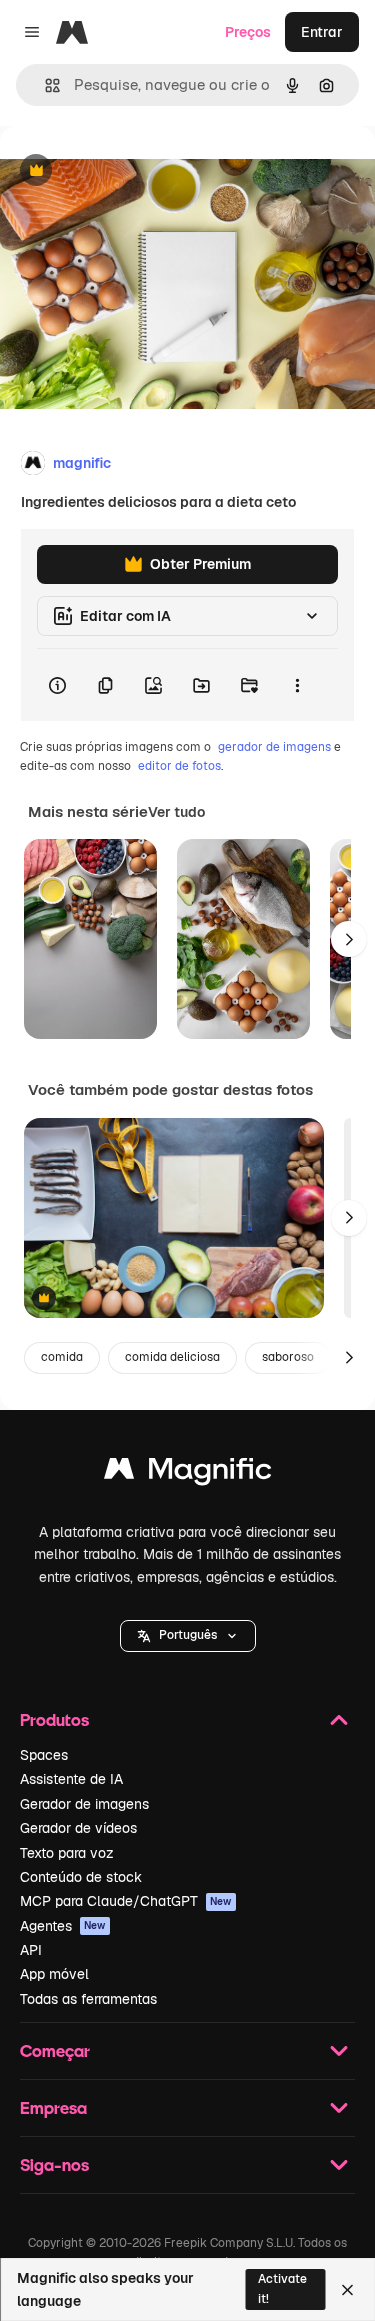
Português (188, 1635)
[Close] (347, 2290)
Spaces (44, 1755)
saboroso (288, 1357)
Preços (248, 32)
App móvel (54, 1974)
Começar (55, 2050)
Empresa (53, 2107)
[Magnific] (188, 1473)
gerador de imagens (274, 747)
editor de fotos (179, 766)
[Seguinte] (349, 939)
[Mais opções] (297, 685)
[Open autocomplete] (44, 85)
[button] (188, 1636)
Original (128, 171)
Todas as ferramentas (88, 1999)
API (31, 1950)
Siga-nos (54, 2164)
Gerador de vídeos (78, 1828)
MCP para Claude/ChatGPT (126, 1901)
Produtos (54, 1719)
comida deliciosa (172, 1357)
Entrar (322, 32)
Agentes (63, 1926)
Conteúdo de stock (81, 1877)
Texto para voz (67, 1853)
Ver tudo (176, 812)
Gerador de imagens (84, 1804)
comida (62, 1357)
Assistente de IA (71, 1779)
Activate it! (282, 2288)
